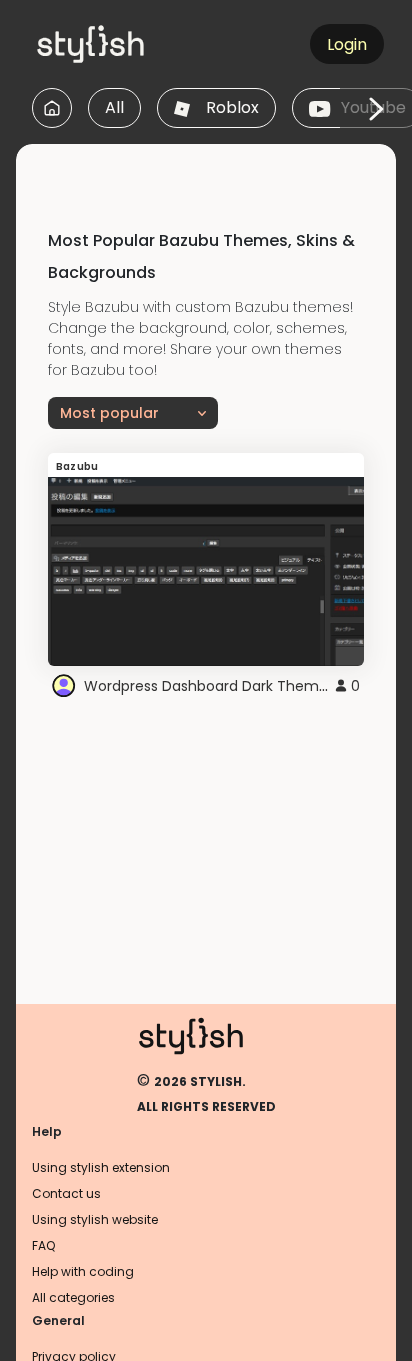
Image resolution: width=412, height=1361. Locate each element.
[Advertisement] (214, 169)
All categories (73, 1297)
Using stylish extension (101, 1167)
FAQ (43, 1245)
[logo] (126, 44)
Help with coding (83, 1271)
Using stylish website (95, 1219)
